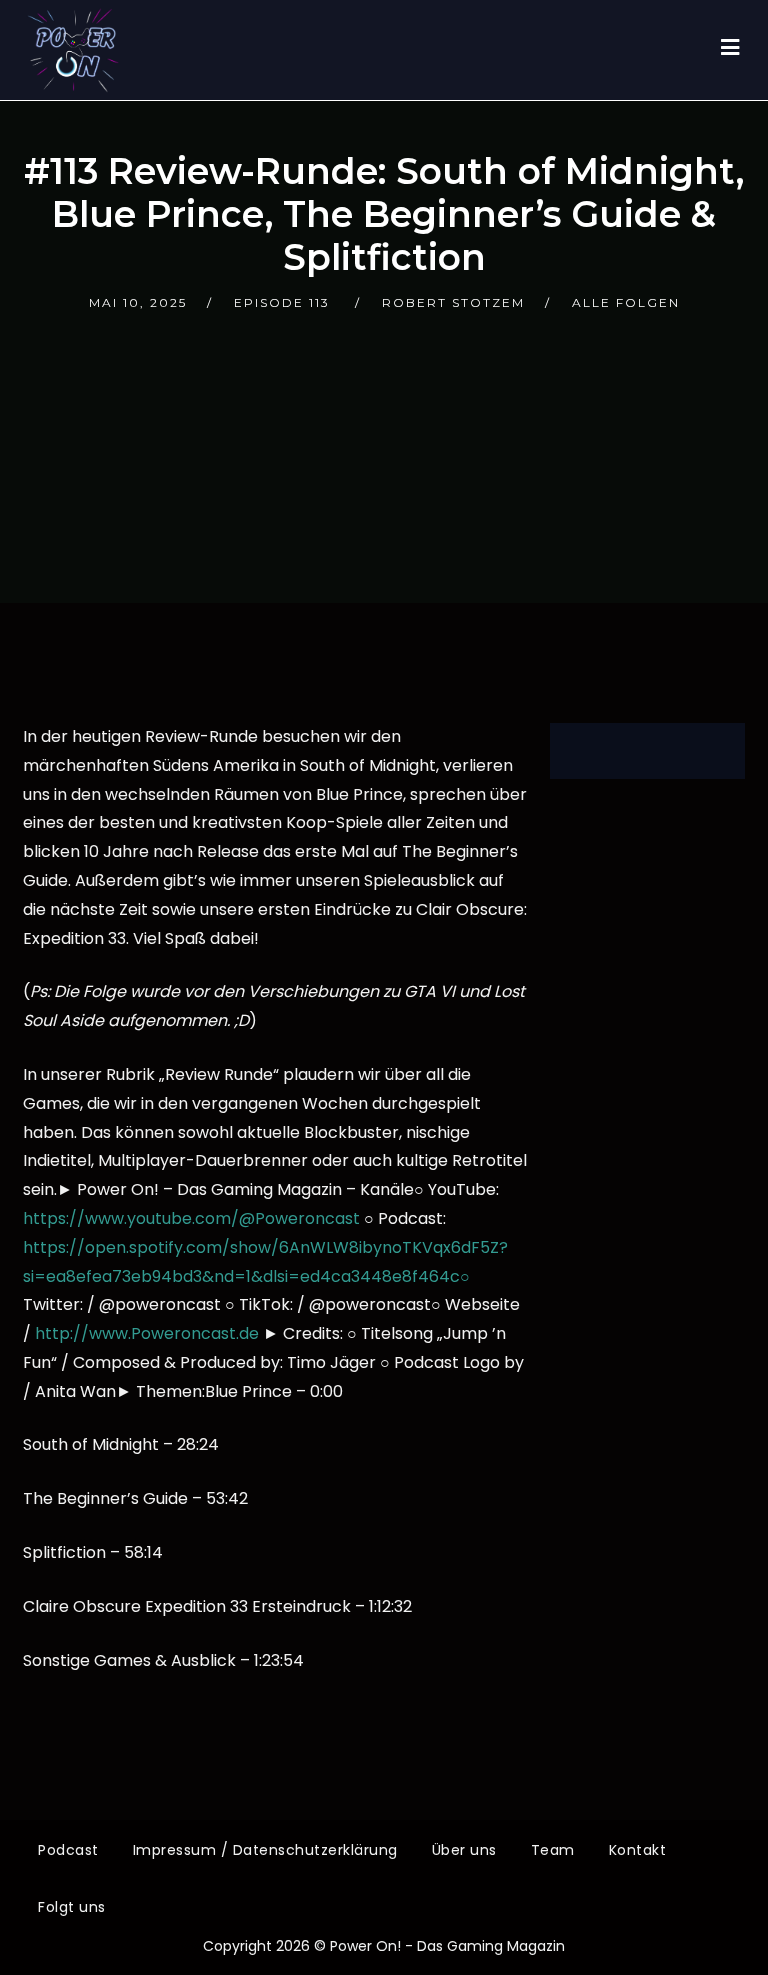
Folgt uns (72, 1907)
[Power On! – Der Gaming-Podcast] (73, 50)
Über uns (464, 1850)
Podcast (68, 1850)
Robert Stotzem (453, 302)
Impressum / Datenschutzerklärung (265, 1850)
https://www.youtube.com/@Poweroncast (191, 1218)
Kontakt (638, 1850)
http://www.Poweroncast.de (147, 1333)
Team (553, 1850)
